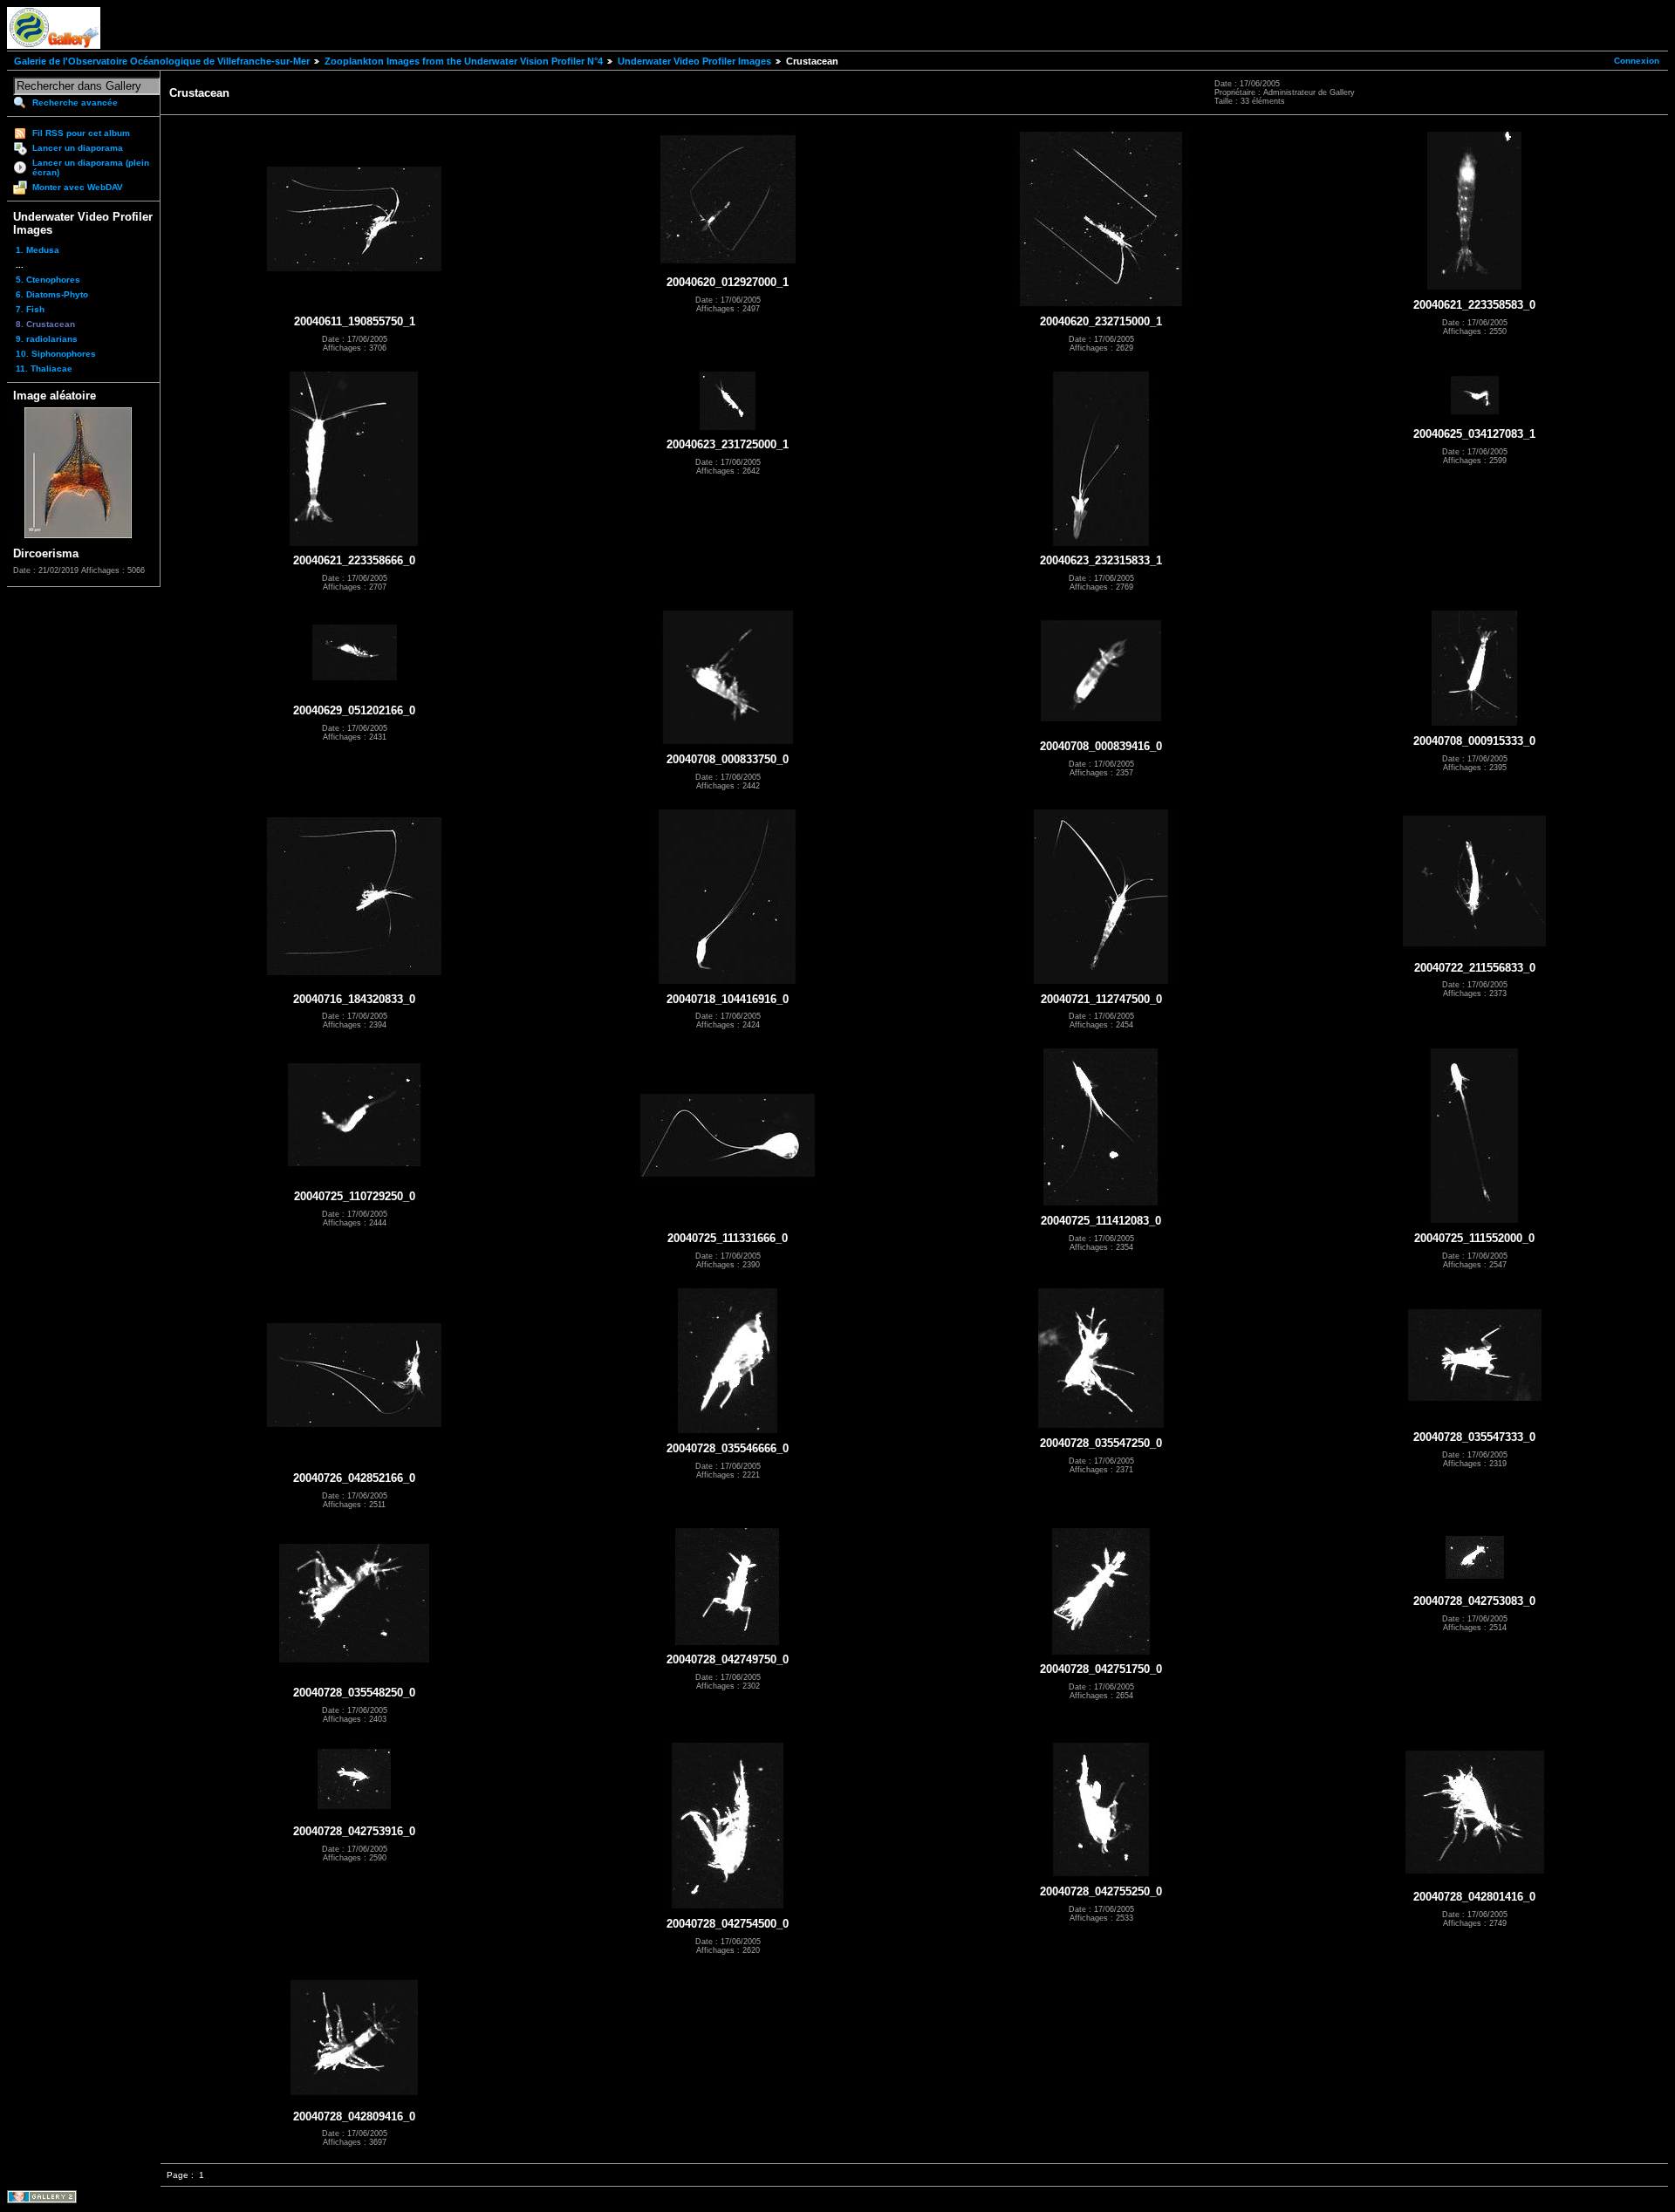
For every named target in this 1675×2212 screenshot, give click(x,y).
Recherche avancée (75, 102)
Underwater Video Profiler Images (694, 61)
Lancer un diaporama (78, 148)
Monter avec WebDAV (78, 187)
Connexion (1637, 61)
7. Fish (30, 309)
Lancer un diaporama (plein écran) (91, 167)
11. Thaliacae (44, 369)
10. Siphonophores (56, 354)
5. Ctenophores (48, 280)
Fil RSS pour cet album (81, 133)
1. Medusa (38, 250)
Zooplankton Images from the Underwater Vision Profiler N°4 (464, 61)
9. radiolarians (47, 339)
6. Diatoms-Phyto (52, 294)
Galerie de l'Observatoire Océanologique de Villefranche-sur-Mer (162, 61)
